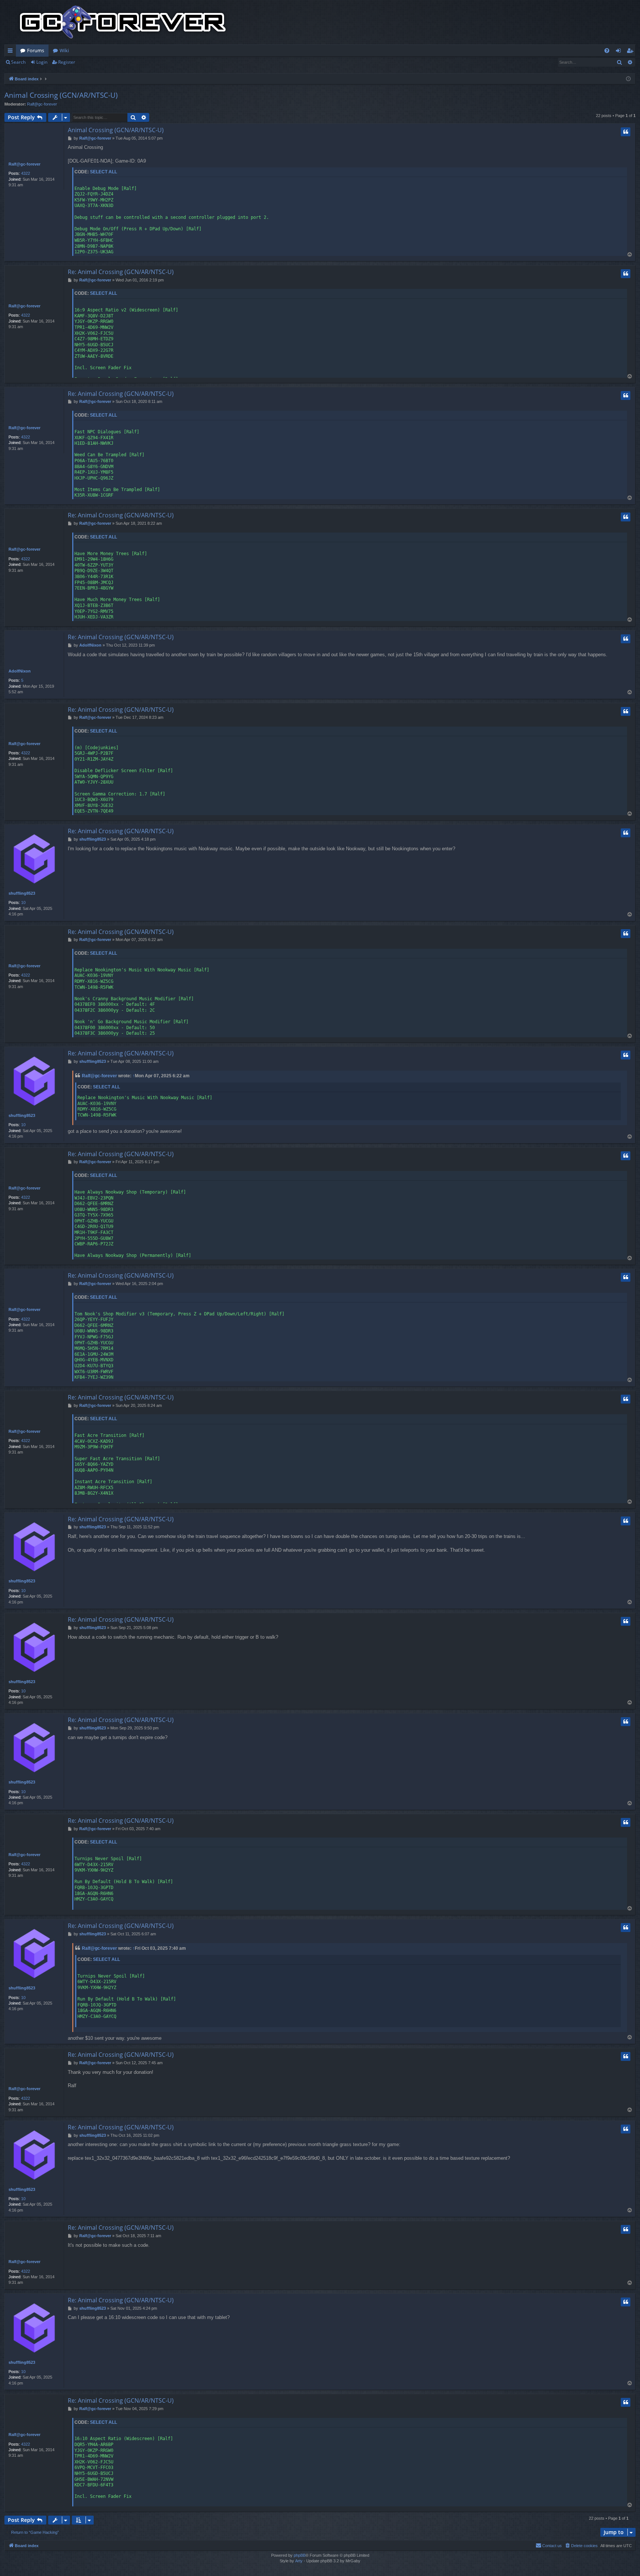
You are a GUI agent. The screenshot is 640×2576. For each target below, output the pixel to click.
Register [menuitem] (631, 52)
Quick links (12, 52)
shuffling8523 (22, 893)
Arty (299, 2561)
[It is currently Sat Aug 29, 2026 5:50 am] (628, 79)
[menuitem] (607, 51)
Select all (104, 172)
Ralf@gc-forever (42, 104)
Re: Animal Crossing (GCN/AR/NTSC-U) (121, 272)
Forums (36, 50)
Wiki (64, 50)
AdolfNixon (20, 671)
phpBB (300, 2555)
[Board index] (123, 22)
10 (23, 902)
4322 (26, 173)
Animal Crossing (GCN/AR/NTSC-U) (61, 95)
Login (42, 62)
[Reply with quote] (626, 132)
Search (18, 62)
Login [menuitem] (620, 52)
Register (67, 62)
